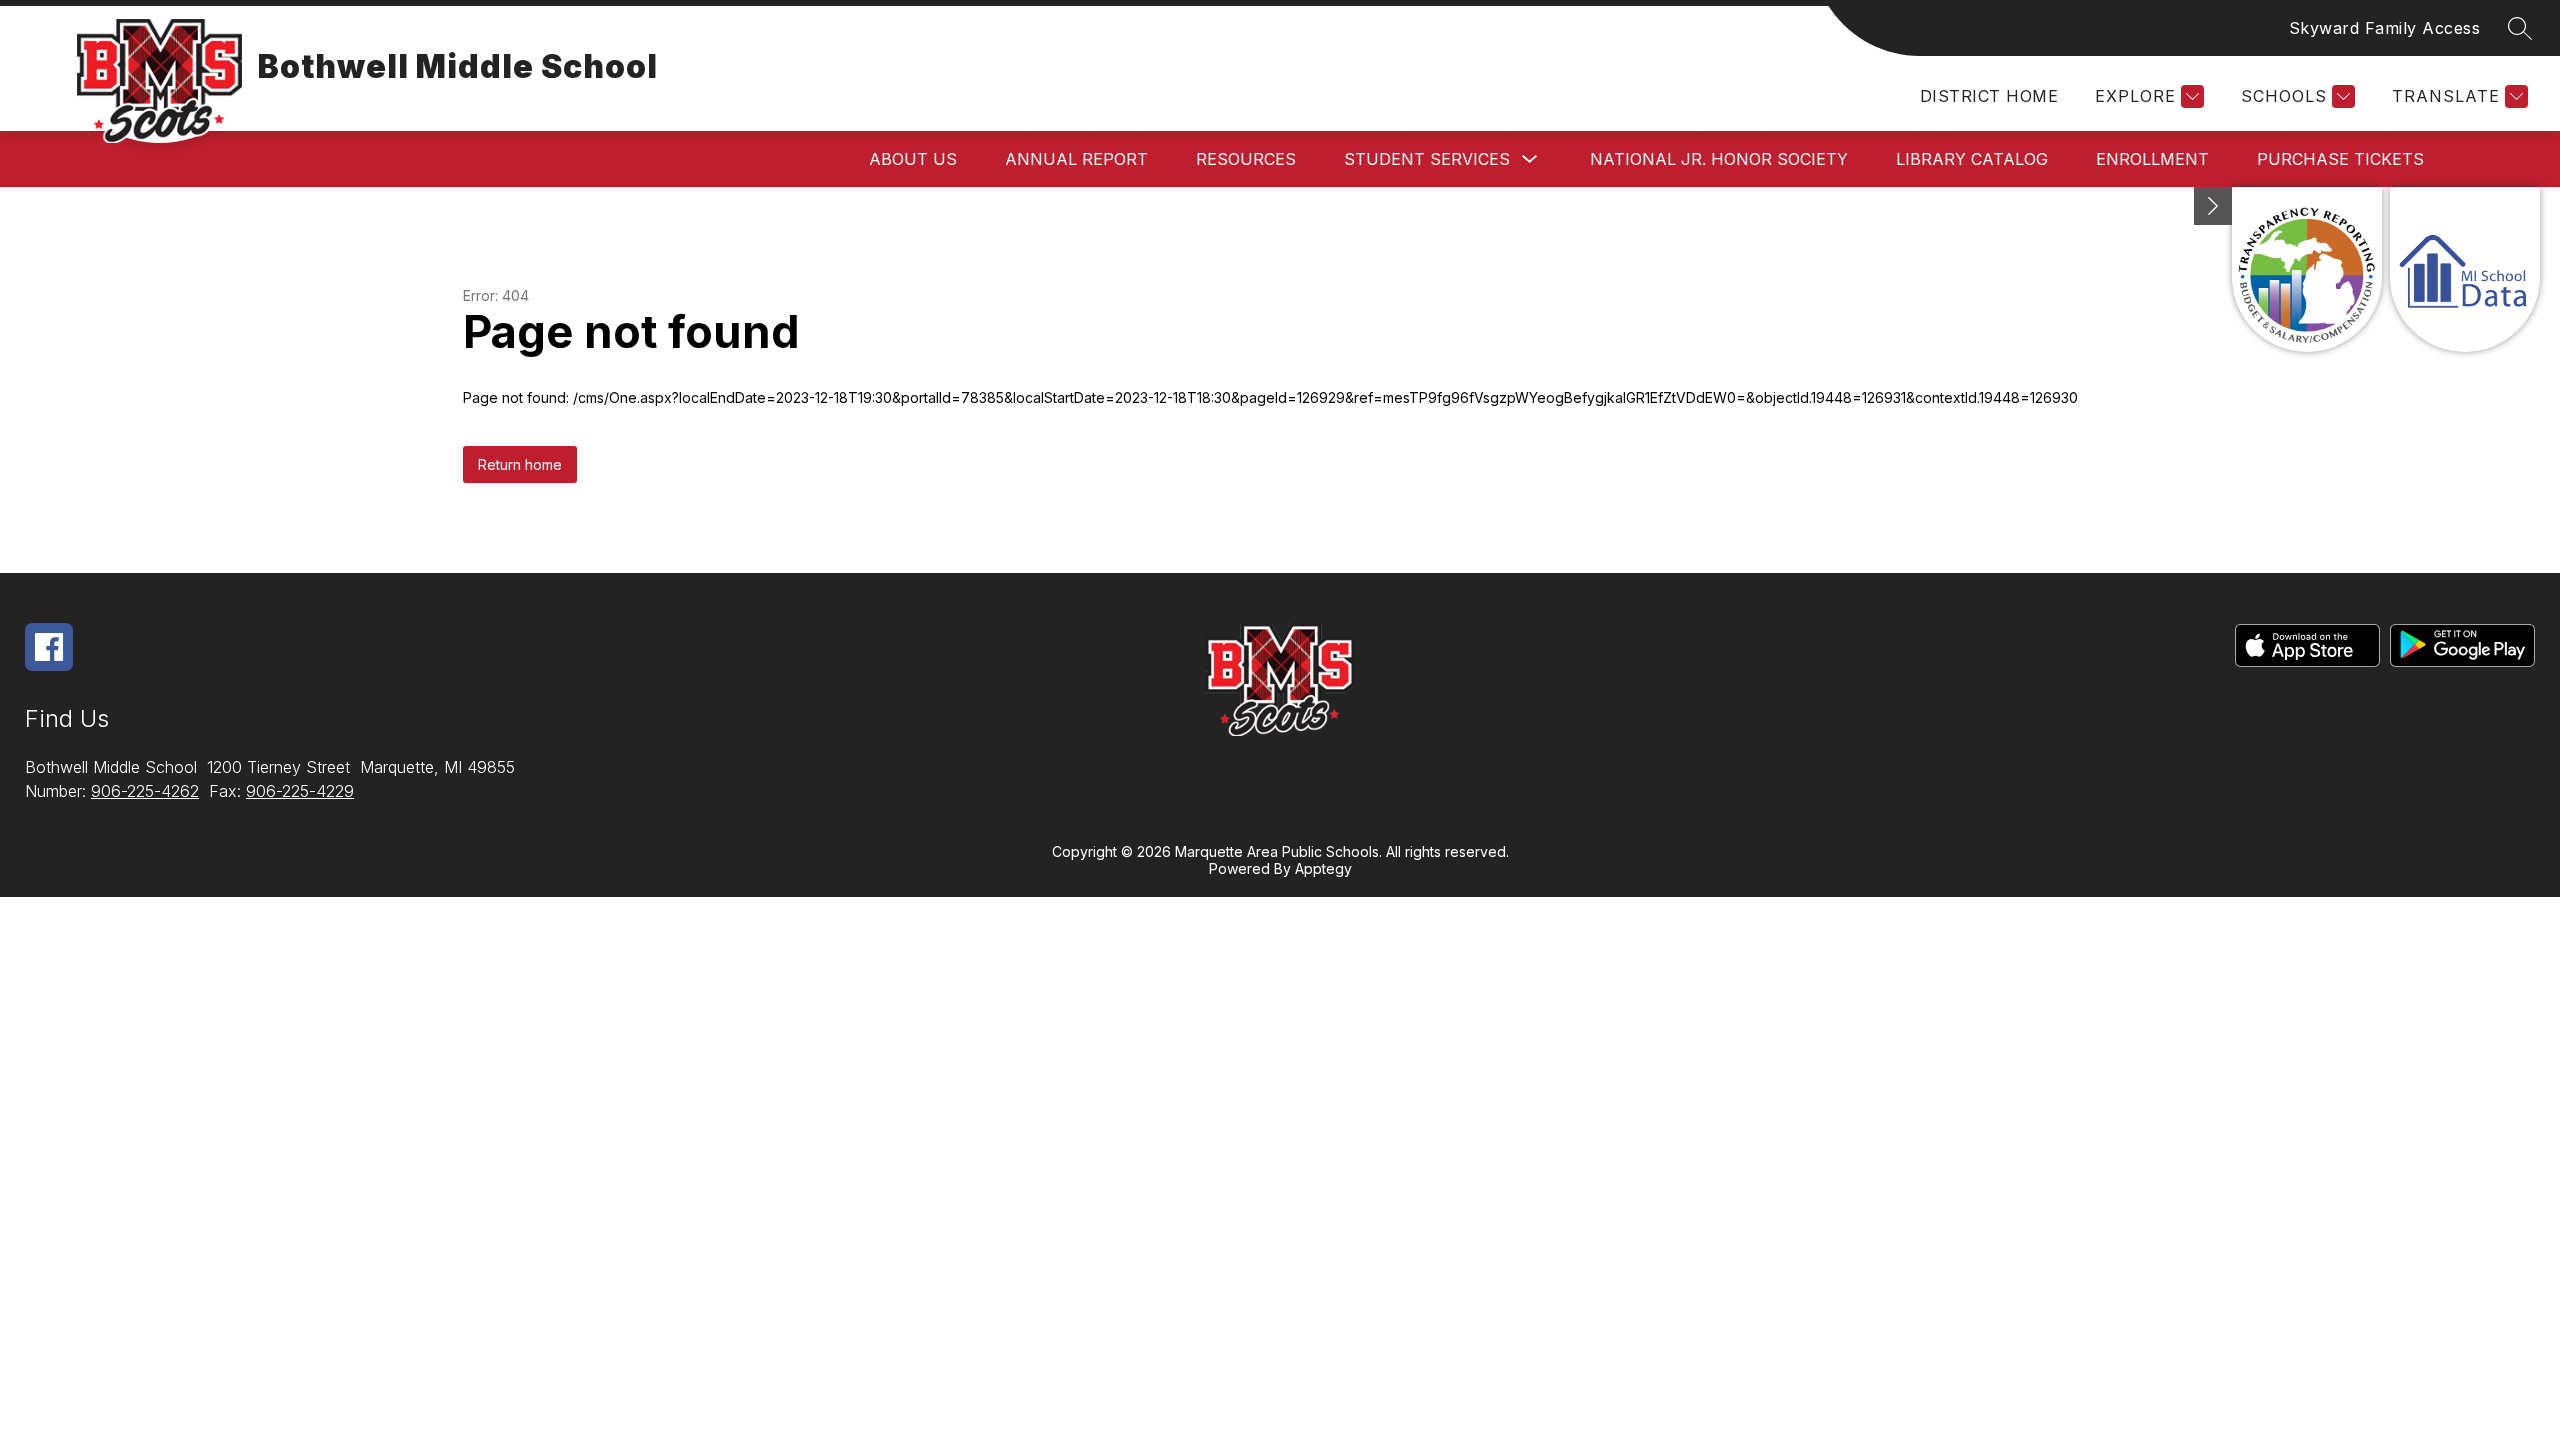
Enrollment (2152, 159)
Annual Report (1076, 159)
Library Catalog (1972, 159)
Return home (520, 464)
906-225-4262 (145, 791)
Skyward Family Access (2385, 28)
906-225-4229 (300, 791)
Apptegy (1323, 868)
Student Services (1427, 159)
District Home (1989, 96)
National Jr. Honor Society (1719, 159)
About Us (913, 159)
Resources (1246, 159)
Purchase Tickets (2340, 159)
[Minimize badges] (2213, 206)
